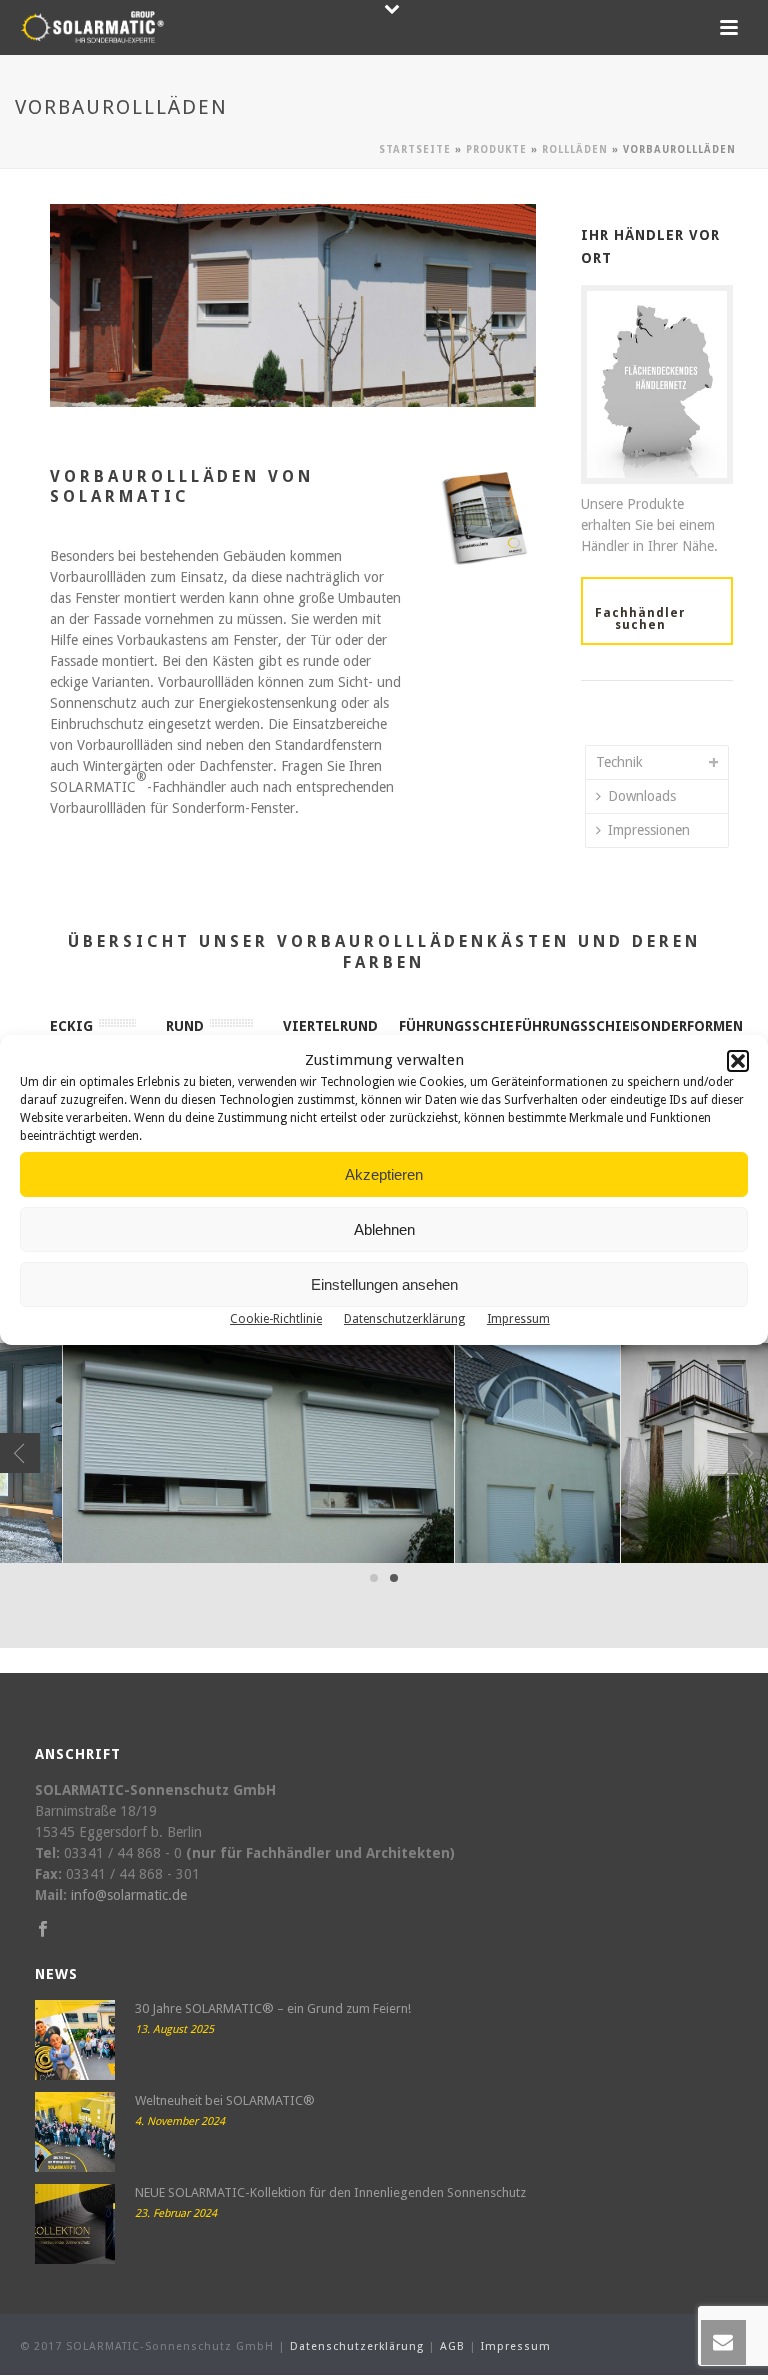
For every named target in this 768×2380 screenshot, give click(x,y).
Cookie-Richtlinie (276, 1319)
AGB (452, 2346)
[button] (738, 1061)
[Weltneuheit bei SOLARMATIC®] (75, 2132)
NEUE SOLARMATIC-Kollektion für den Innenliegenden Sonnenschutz (330, 2192)
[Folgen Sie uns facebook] (43, 1930)
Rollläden (575, 149)
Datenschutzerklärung (404, 1319)
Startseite (415, 149)
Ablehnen (384, 1229)
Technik (619, 762)
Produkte (496, 149)
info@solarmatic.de (129, 1895)
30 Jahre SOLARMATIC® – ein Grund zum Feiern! (273, 2008)
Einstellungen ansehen (384, 1284)
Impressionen (649, 830)
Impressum (518, 1319)
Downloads (642, 796)
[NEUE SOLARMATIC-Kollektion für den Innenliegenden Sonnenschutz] (75, 2224)
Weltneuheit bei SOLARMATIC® (225, 2100)
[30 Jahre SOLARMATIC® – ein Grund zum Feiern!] (75, 2040)
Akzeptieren (384, 1174)
